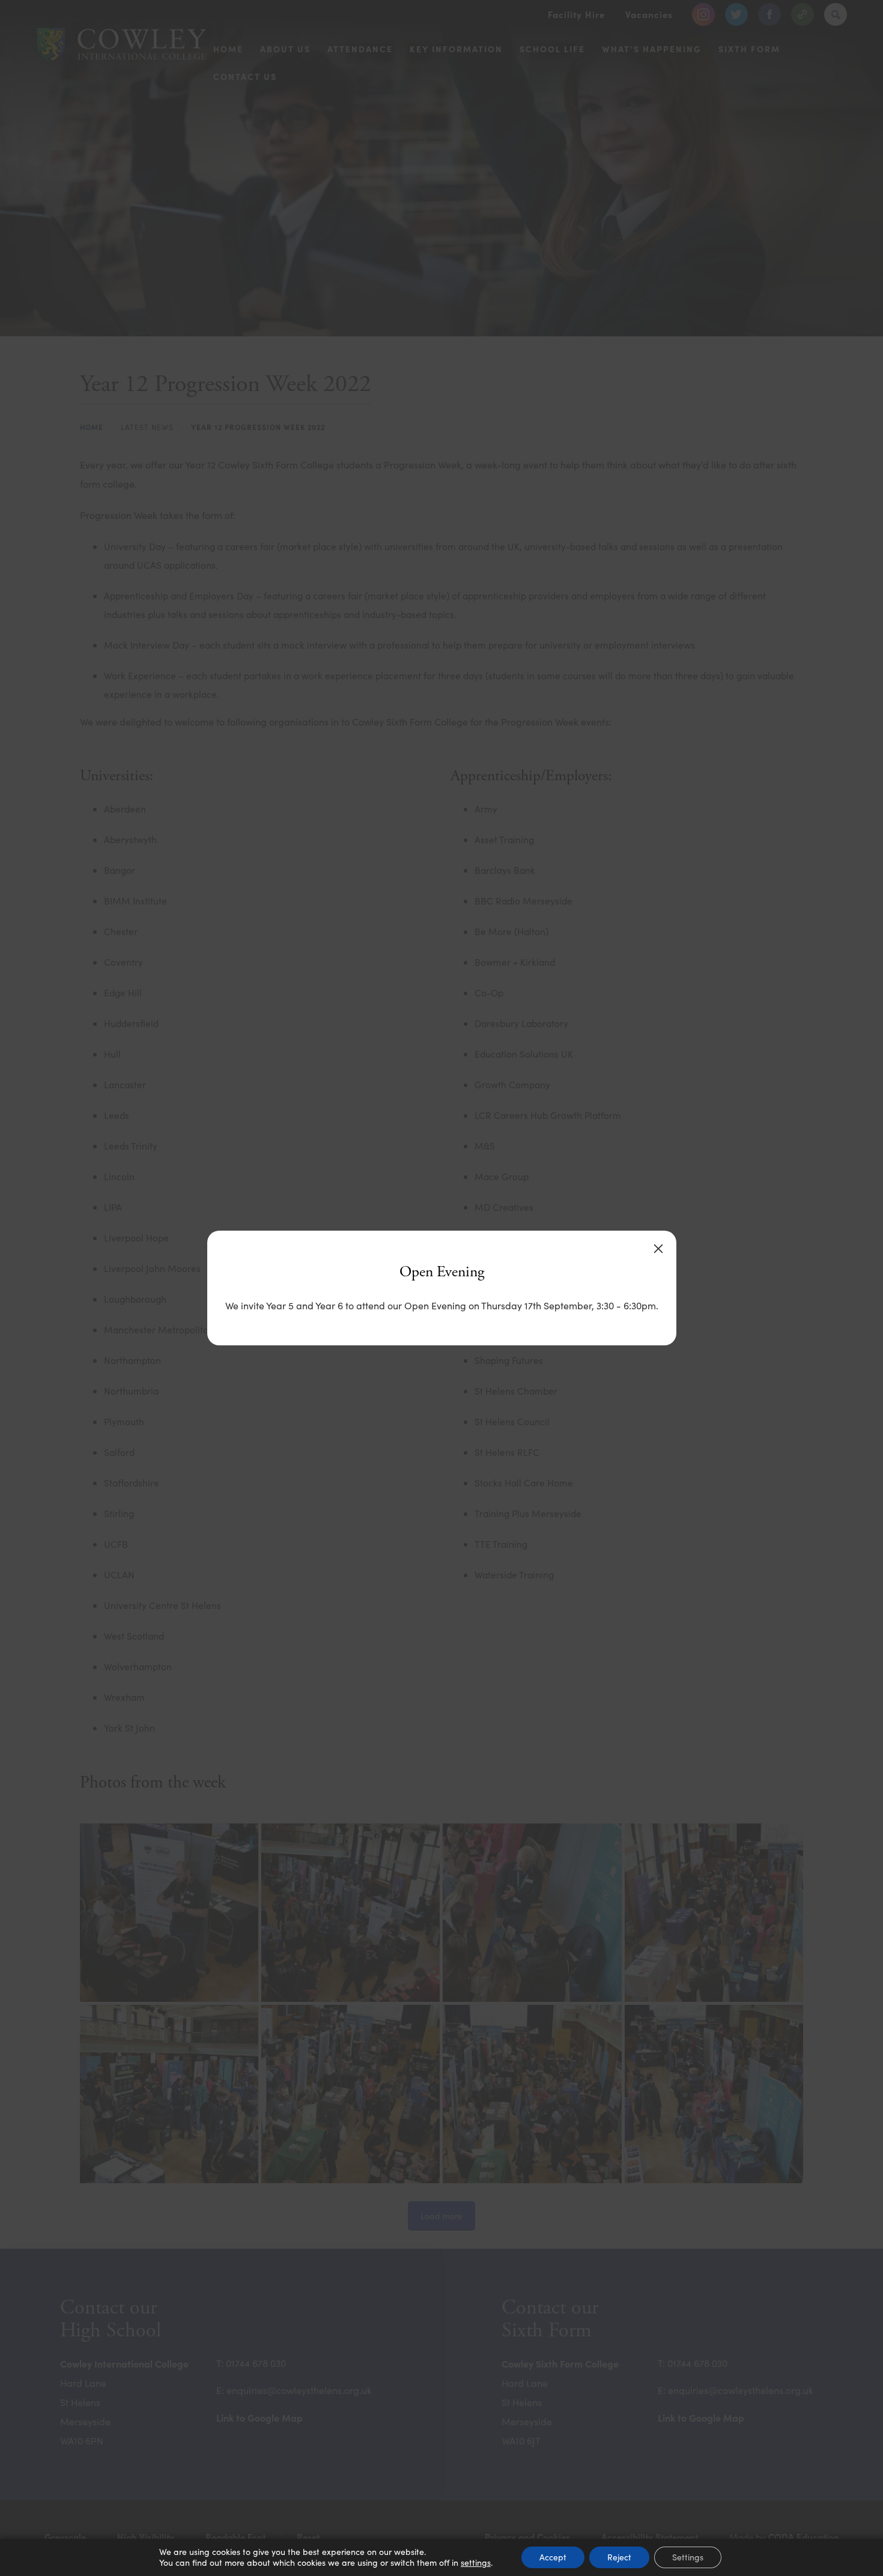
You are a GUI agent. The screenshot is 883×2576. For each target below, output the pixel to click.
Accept (553, 2557)
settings (476, 2563)
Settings (688, 2557)
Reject (619, 2557)
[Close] (658, 1249)
